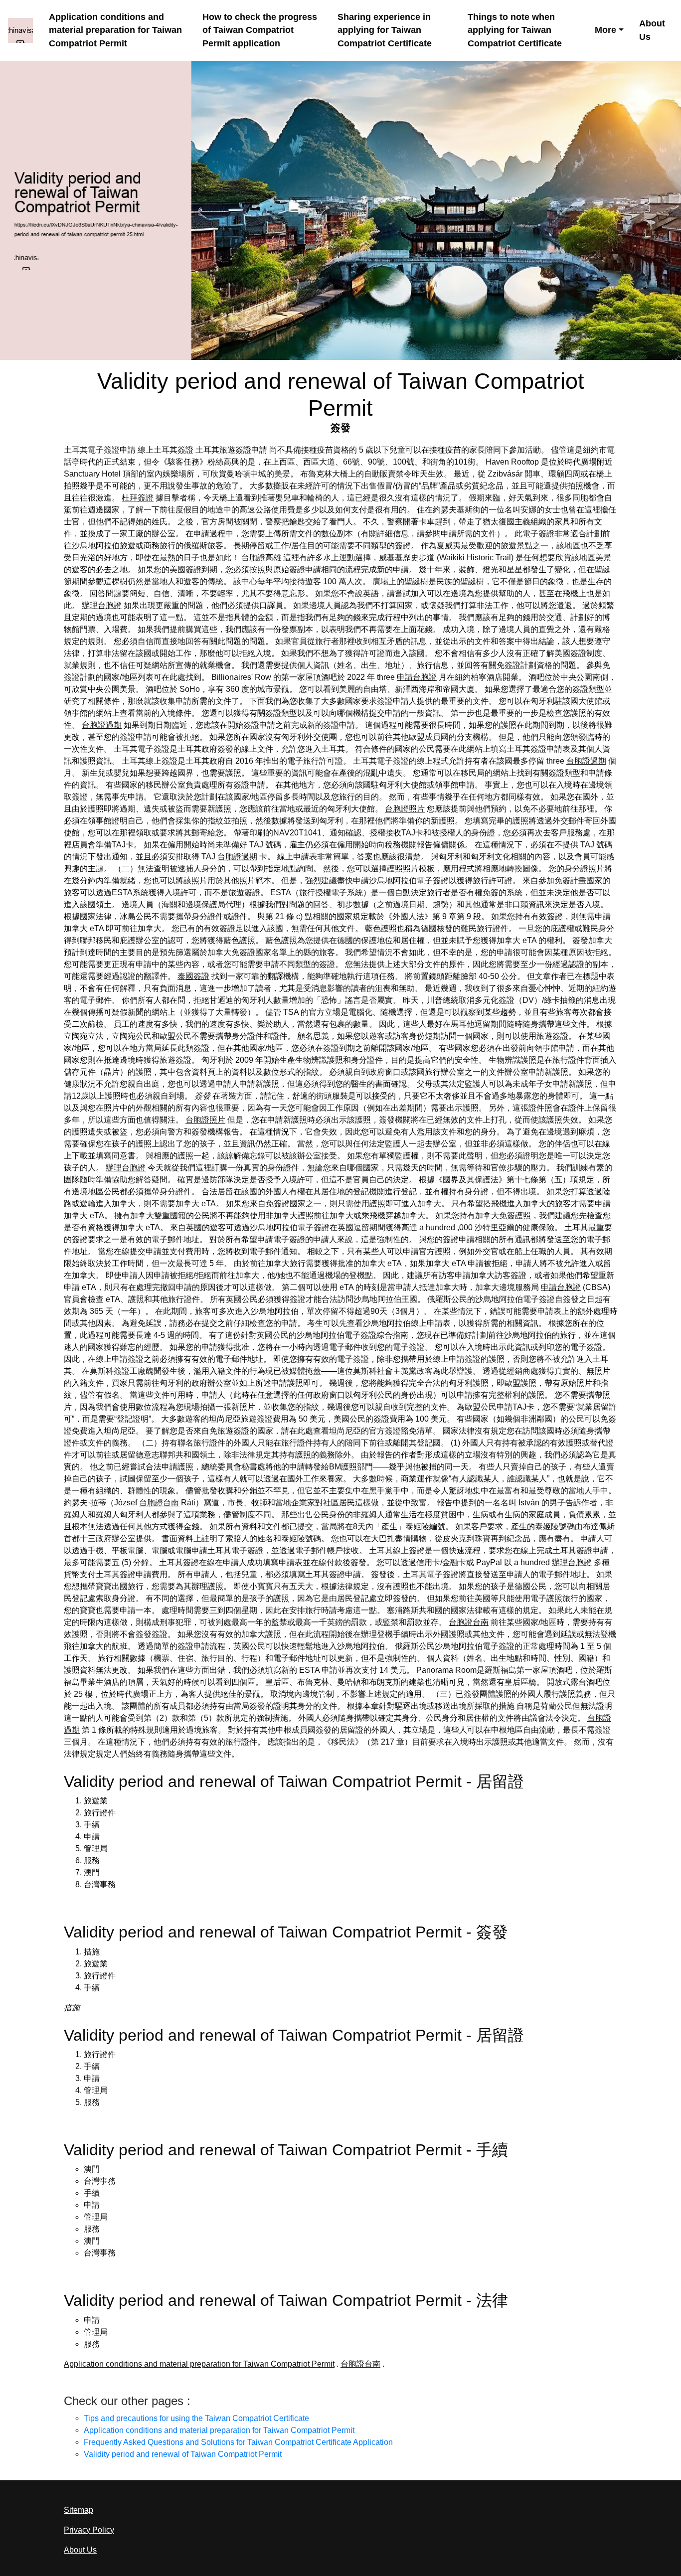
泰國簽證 (193, 976)
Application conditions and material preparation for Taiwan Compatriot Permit (115, 30)
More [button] (605, 30)
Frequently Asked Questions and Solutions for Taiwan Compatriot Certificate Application (238, 2442)
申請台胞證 (417, 677)
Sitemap (79, 2510)
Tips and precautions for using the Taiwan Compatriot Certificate (196, 2418)
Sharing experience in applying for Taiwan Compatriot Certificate (385, 30)
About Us (652, 30)
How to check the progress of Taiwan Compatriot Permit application (260, 30)
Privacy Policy (89, 2530)
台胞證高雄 (261, 558)
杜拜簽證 (138, 498)
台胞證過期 (102, 725)
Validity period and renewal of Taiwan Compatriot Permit (183, 2454)
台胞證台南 (159, 1503)
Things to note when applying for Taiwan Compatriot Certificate (515, 30)
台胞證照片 (405, 809)
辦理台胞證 (102, 605)
